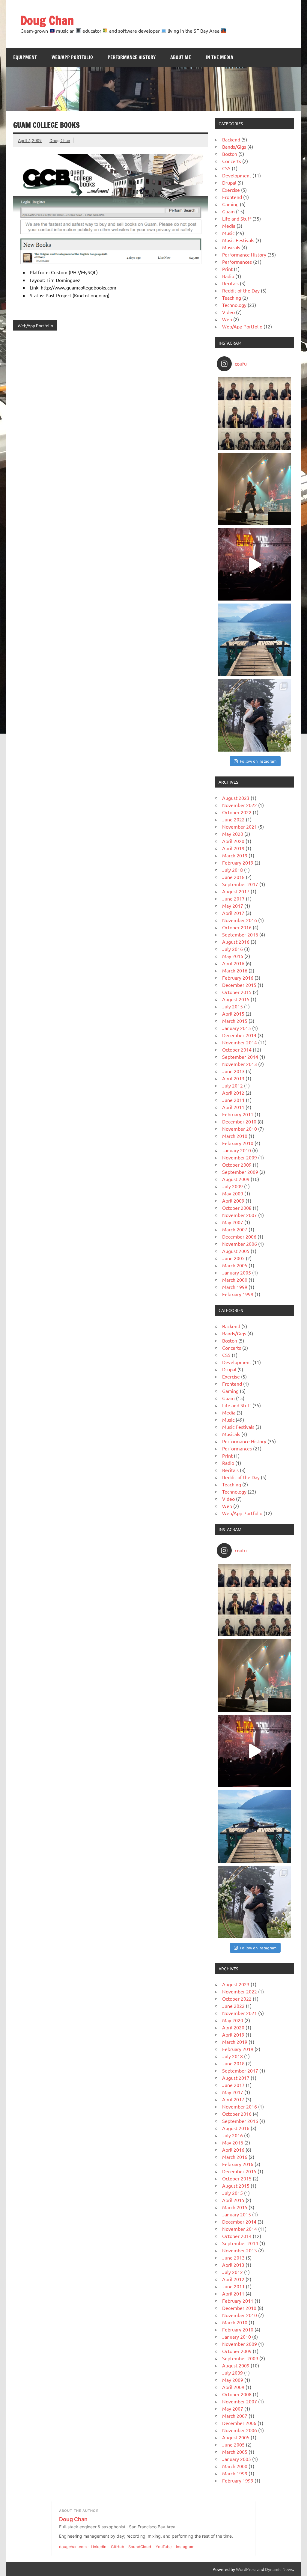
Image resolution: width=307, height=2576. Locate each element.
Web (227, 319)
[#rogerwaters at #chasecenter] (255, 565)
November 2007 (240, 1215)
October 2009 (237, 1165)
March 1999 (235, 1287)
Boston (230, 154)
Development (237, 175)
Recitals (230, 283)
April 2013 (233, 1078)
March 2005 (235, 1265)
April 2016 (233, 963)
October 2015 (237, 992)
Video (228, 312)
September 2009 (240, 1172)
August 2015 (236, 999)
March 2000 (235, 1280)
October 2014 (237, 1049)
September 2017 (240, 884)
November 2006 (240, 1244)
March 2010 (235, 1136)
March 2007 (235, 1229)
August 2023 (236, 798)
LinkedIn (99, 2547)
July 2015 (232, 1006)
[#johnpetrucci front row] (255, 489)
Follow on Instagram (258, 761)
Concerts (232, 161)
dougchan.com (73, 2547)
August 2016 (236, 942)
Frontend (232, 197)
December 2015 (239, 985)
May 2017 (233, 906)
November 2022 (240, 805)
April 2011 (233, 1107)
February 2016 (238, 978)
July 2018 (232, 870)
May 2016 (233, 956)
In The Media (219, 57)
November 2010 (240, 1129)
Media (229, 226)
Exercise (231, 190)
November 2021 (240, 827)
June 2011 (233, 1100)
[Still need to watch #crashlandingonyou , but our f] (255, 640)
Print (227, 269)
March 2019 (235, 855)
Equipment (25, 57)
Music (228, 233)
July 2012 (232, 1085)
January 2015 (237, 1028)
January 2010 (237, 1150)
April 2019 (233, 848)
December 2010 (239, 1121)
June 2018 (233, 877)
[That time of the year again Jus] (255, 414)
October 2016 (237, 927)
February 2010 (238, 1143)
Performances (237, 262)
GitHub (118, 2547)
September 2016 (240, 934)
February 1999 (238, 1294)
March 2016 (235, 970)
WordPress (246, 2569)
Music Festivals (238, 240)
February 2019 (238, 862)
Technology (234, 305)
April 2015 (233, 1013)
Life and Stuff (237, 218)
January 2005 (237, 1272)
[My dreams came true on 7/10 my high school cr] (255, 715)
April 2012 (233, 1093)
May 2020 (233, 834)
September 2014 (240, 1057)
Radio (228, 276)
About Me (181, 57)
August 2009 (236, 1179)
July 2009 (232, 1186)
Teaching (232, 298)
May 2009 (233, 1193)
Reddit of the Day (241, 290)
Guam (228, 211)
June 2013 (233, 1071)
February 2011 (238, 1114)
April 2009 (233, 1200)
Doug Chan (47, 20)
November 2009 (240, 1157)
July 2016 (232, 949)
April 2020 (233, 841)
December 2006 (239, 1236)
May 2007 (233, 1222)
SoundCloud (140, 2547)
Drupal (229, 183)
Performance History (132, 57)
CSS (226, 168)
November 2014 (240, 1042)
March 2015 (235, 1021)
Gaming (230, 204)
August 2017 (236, 891)
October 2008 (237, 1208)
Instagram (185, 2547)
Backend (231, 139)
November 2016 (240, 920)
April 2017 (233, 913)
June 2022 (233, 819)
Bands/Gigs (234, 147)
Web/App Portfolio (72, 57)
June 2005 (233, 1258)
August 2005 (236, 1251)
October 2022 (237, 812)
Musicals (231, 247)
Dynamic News (279, 2569)
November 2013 (240, 1064)
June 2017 (233, 898)
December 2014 (239, 1035)
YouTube (164, 2547)
